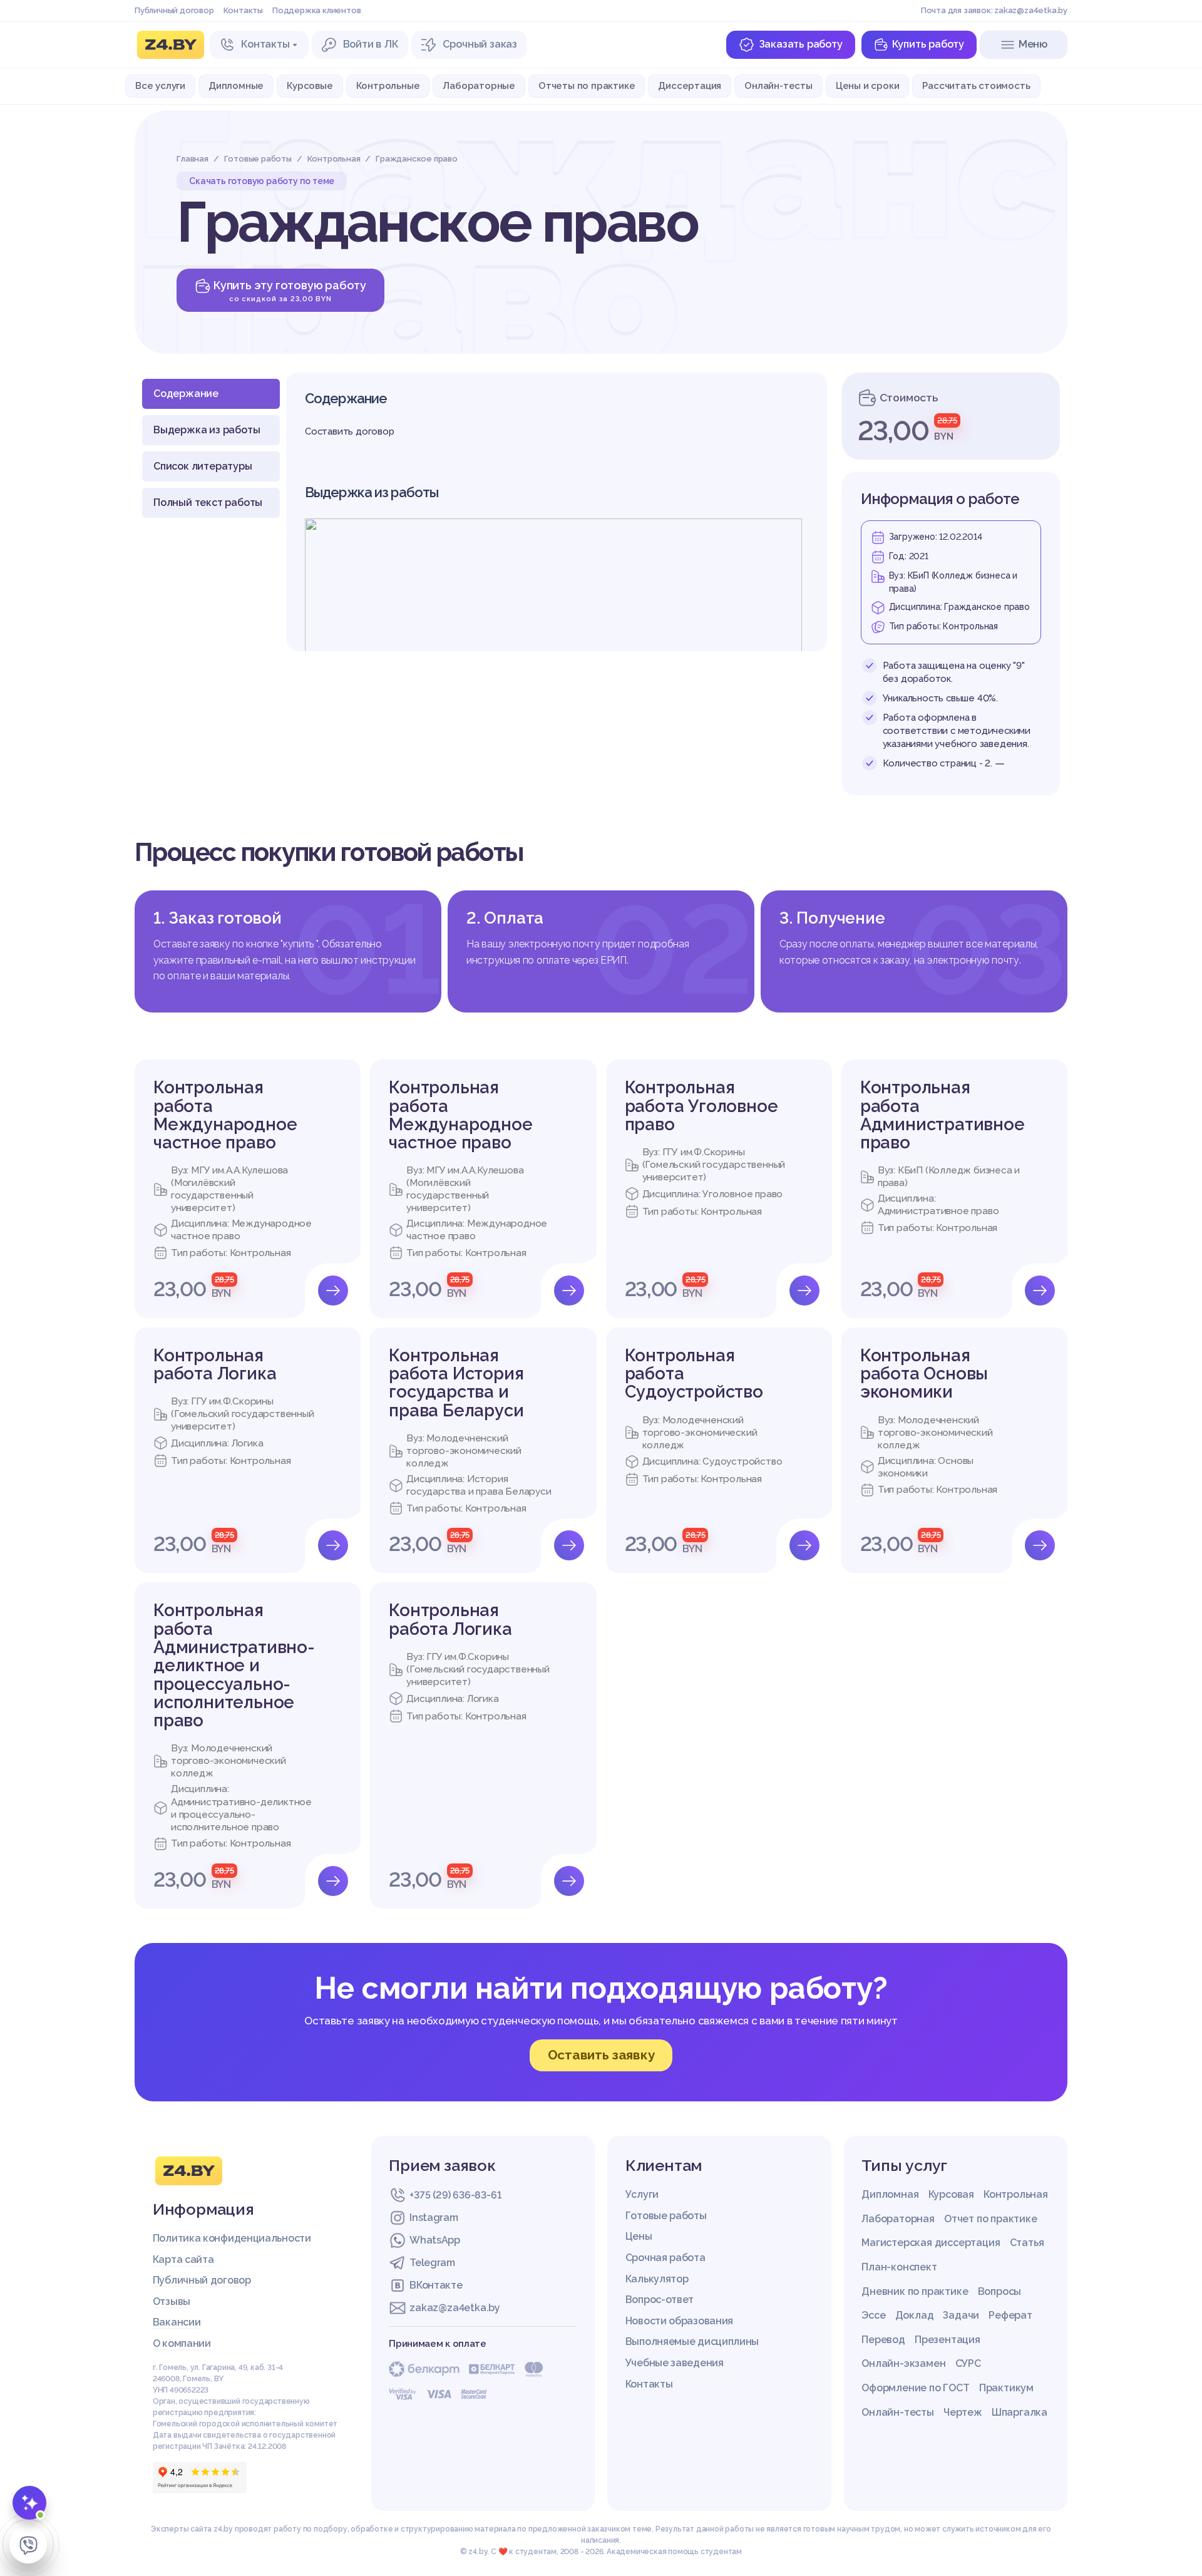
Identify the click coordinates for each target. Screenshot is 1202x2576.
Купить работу (928, 44)
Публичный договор (174, 10)
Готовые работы (666, 2216)
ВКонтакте (436, 2285)
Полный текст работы (208, 502)
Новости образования (679, 2321)
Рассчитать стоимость (976, 85)
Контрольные (388, 85)
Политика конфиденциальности (232, 2238)
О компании (182, 2343)
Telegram (432, 2263)
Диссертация (690, 85)
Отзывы (172, 2301)
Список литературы (203, 466)
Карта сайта (183, 2259)
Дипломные (236, 85)
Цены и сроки (868, 85)
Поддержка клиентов (316, 10)
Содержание (186, 394)
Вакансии (177, 2322)
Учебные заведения (675, 2363)
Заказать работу (801, 44)
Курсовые (310, 85)
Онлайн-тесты (778, 85)
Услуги (642, 2194)
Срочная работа (665, 2258)
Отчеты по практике (587, 85)
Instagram (434, 2218)
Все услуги (160, 85)
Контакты (243, 10)
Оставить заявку (601, 2055)
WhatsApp (435, 2240)
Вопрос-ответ (660, 2300)
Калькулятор (657, 2279)
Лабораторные (479, 85)
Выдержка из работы (207, 430)
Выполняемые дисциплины (692, 2342)
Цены (639, 2236)
